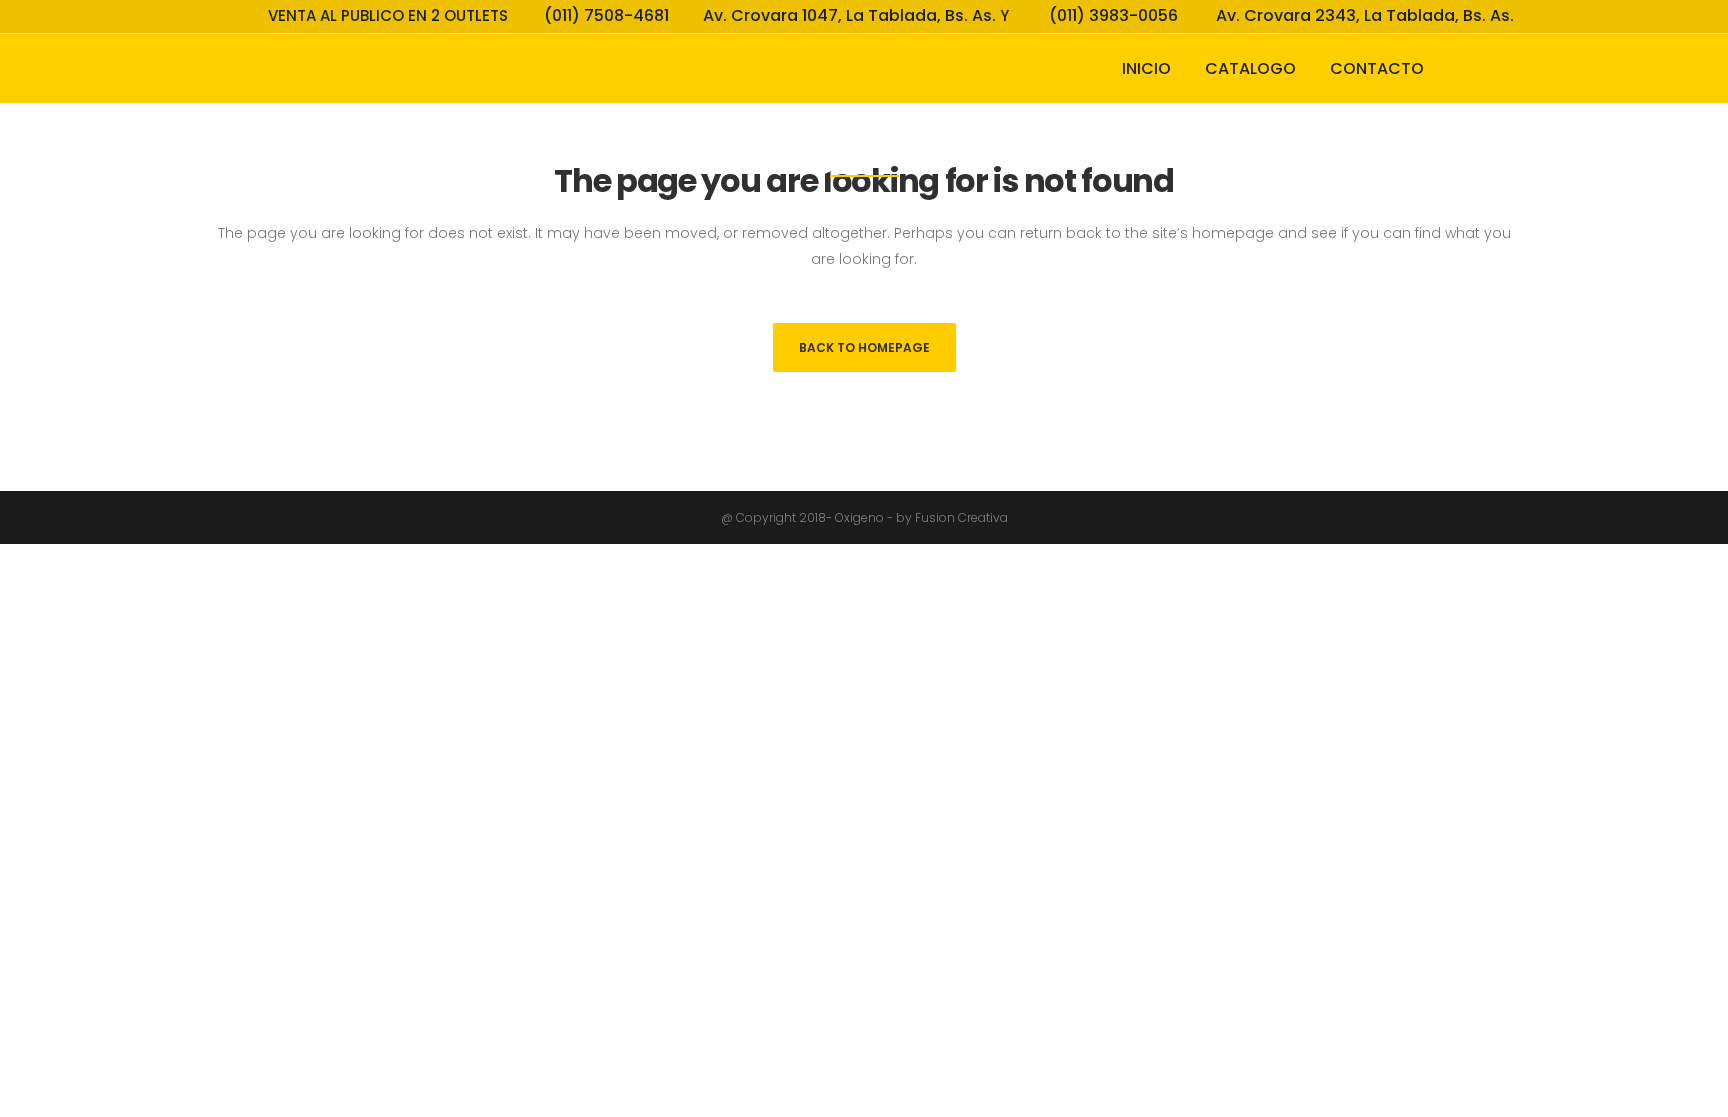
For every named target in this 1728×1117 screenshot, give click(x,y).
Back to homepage (864, 347)
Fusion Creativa (961, 517)
